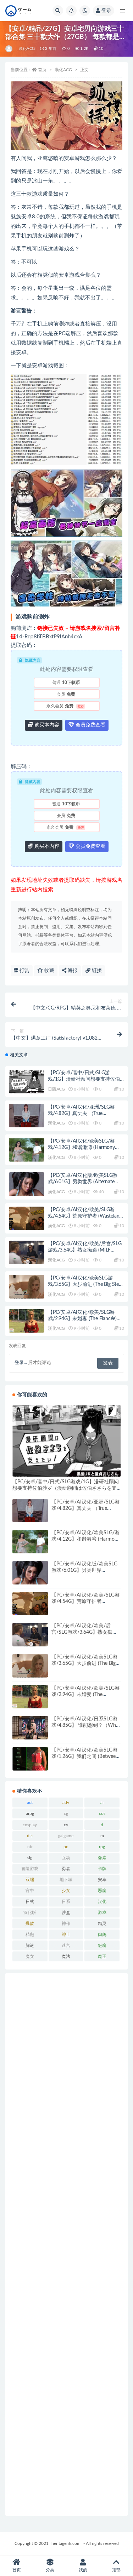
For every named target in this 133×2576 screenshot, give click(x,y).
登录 (106, 11)
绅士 (66, 1934)
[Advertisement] (66, 2244)
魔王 (102, 1956)
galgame (66, 1836)
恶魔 (102, 1891)
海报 (72, 971)
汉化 (102, 1902)
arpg (30, 1813)
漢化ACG (27, 49)
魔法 (66, 1956)
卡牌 (102, 1869)
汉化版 (30, 1913)
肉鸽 (102, 1934)
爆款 (30, 1924)
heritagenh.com (66, 2543)
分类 (50, 2570)
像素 (102, 1858)
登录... (21, 1363)
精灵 (102, 1924)
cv (66, 1825)
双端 (30, 1880)
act (30, 1802)
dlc (30, 1836)
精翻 (30, 1934)
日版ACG (56, 1089)
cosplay (30, 1825)
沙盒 (66, 1913)
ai (102, 1802)
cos (102, 1813)
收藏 (49, 971)
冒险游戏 (30, 1869)
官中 (30, 1891)
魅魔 (102, 1945)
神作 (66, 1924)
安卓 (102, 1880)
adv (66, 1802)
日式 (30, 1902)
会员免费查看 (90, 725)
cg (66, 1813)
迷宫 (66, 1945)
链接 (96, 971)
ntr (30, 1847)
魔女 (30, 1956)
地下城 (66, 1880)
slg (30, 1858)
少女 (66, 1891)
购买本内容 (46, 725)
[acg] (9, 49)
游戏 (102, 1913)
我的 (83, 2570)
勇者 (66, 1869)
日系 (66, 1902)
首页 (42, 70)
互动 (66, 1858)
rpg (102, 1847)
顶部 (116, 2570)
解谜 (30, 1945)
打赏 (24, 971)
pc (66, 1847)
